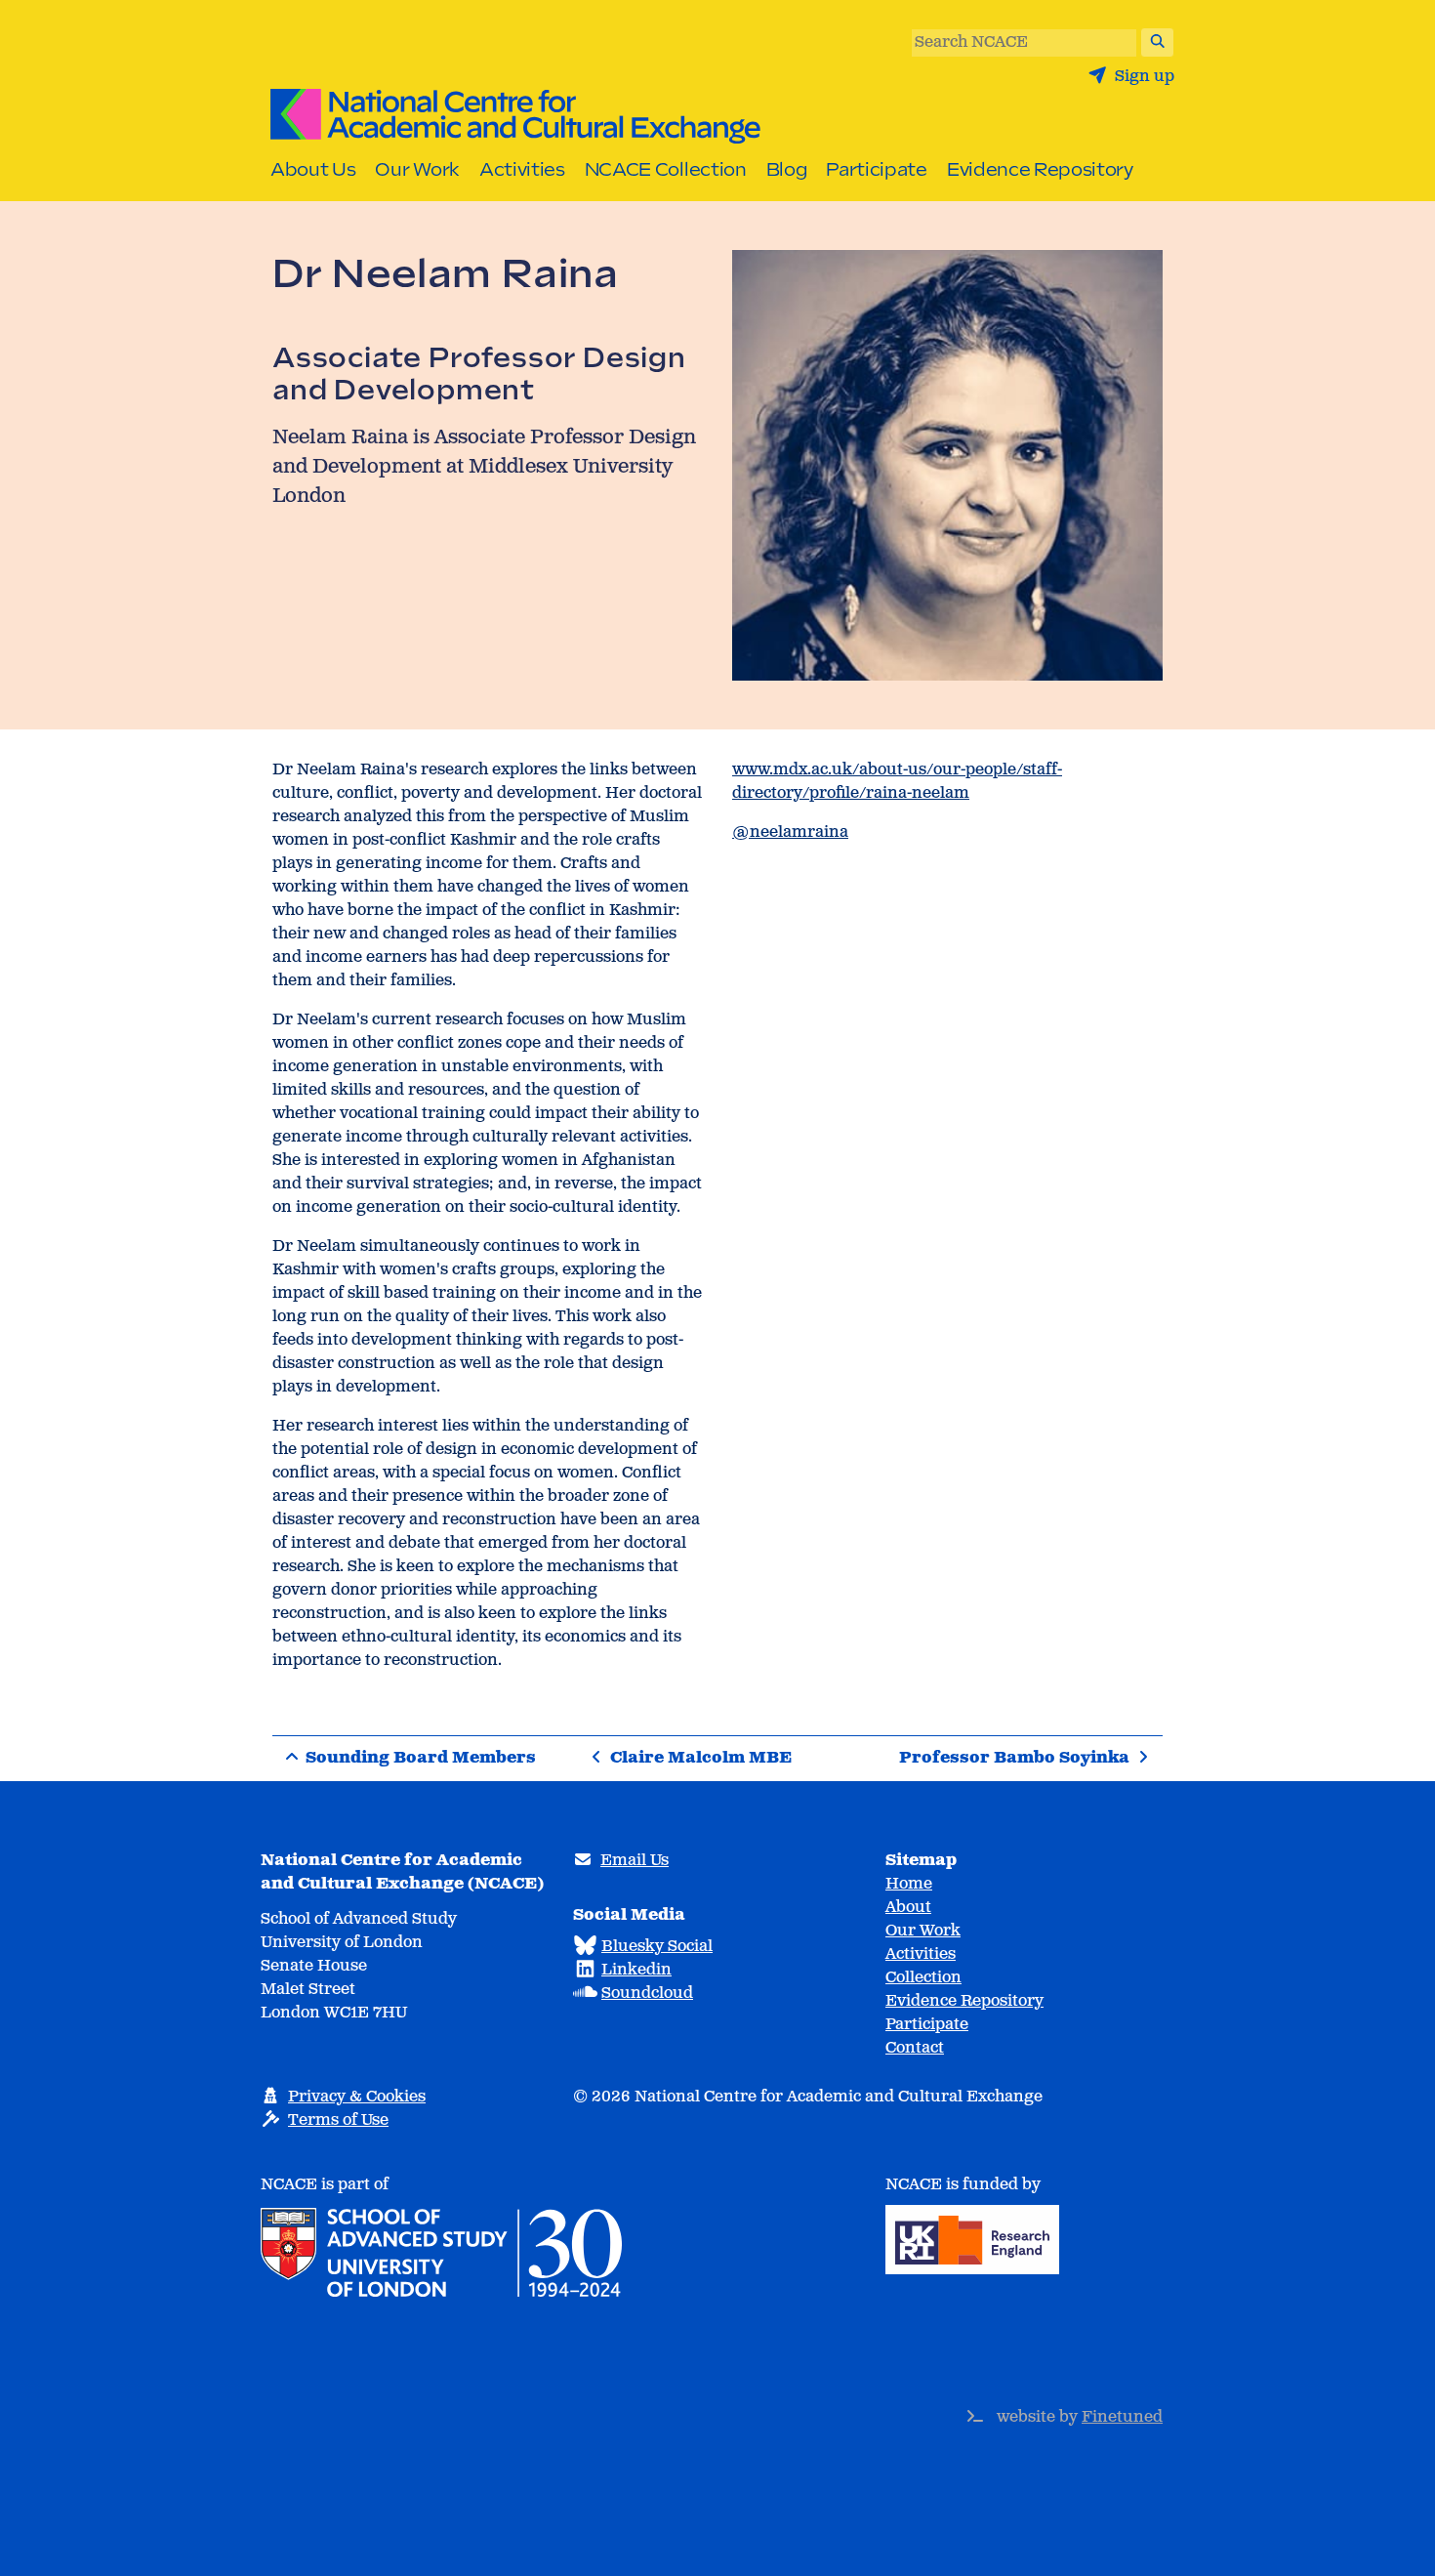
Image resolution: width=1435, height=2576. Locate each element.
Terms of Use (338, 2120)
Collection (923, 1978)
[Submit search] (1158, 42)
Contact (915, 2048)
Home (909, 1884)
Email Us (635, 1861)
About (908, 1908)
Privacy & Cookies (357, 2097)
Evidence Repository (1040, 169)
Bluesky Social (657, 1947)
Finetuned (1122, 2417)
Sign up (1143, 77)
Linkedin (636, 1970)
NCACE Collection (666, 169)
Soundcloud (647, 1994)
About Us (313, 169)
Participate (876, 169)
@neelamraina (790, 832)
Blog (787, 169)
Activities (522, 169)
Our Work (417, 169)
